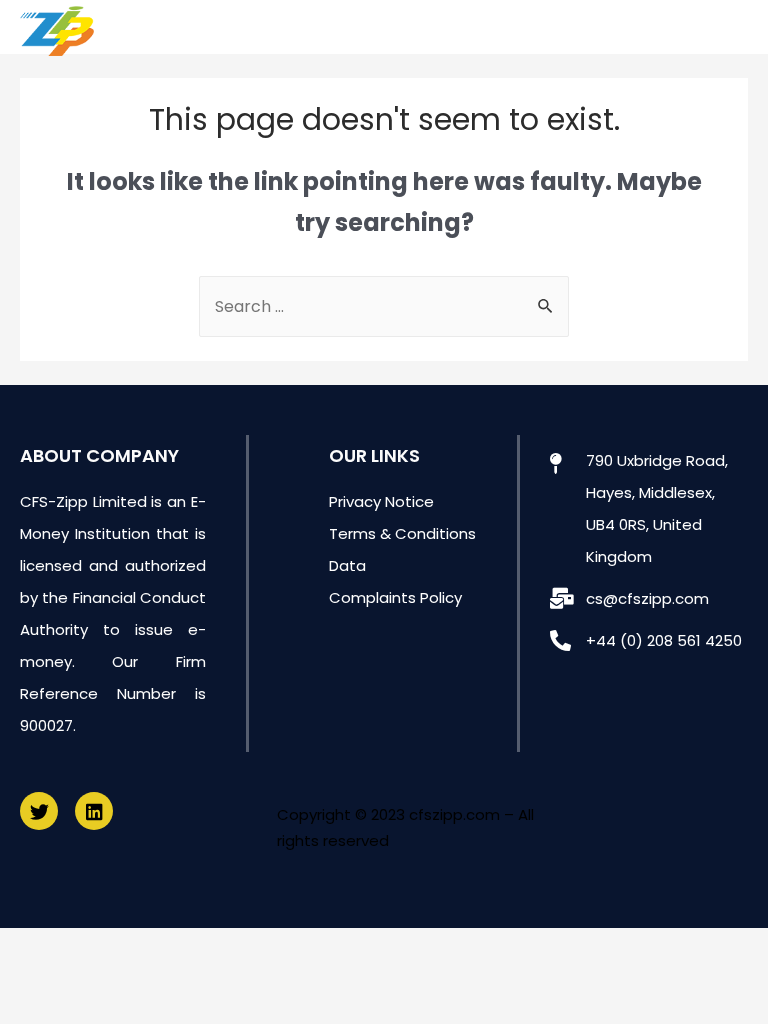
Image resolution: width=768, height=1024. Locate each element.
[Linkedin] (94, 811)
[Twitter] (39, 811)
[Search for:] (384, 306)
